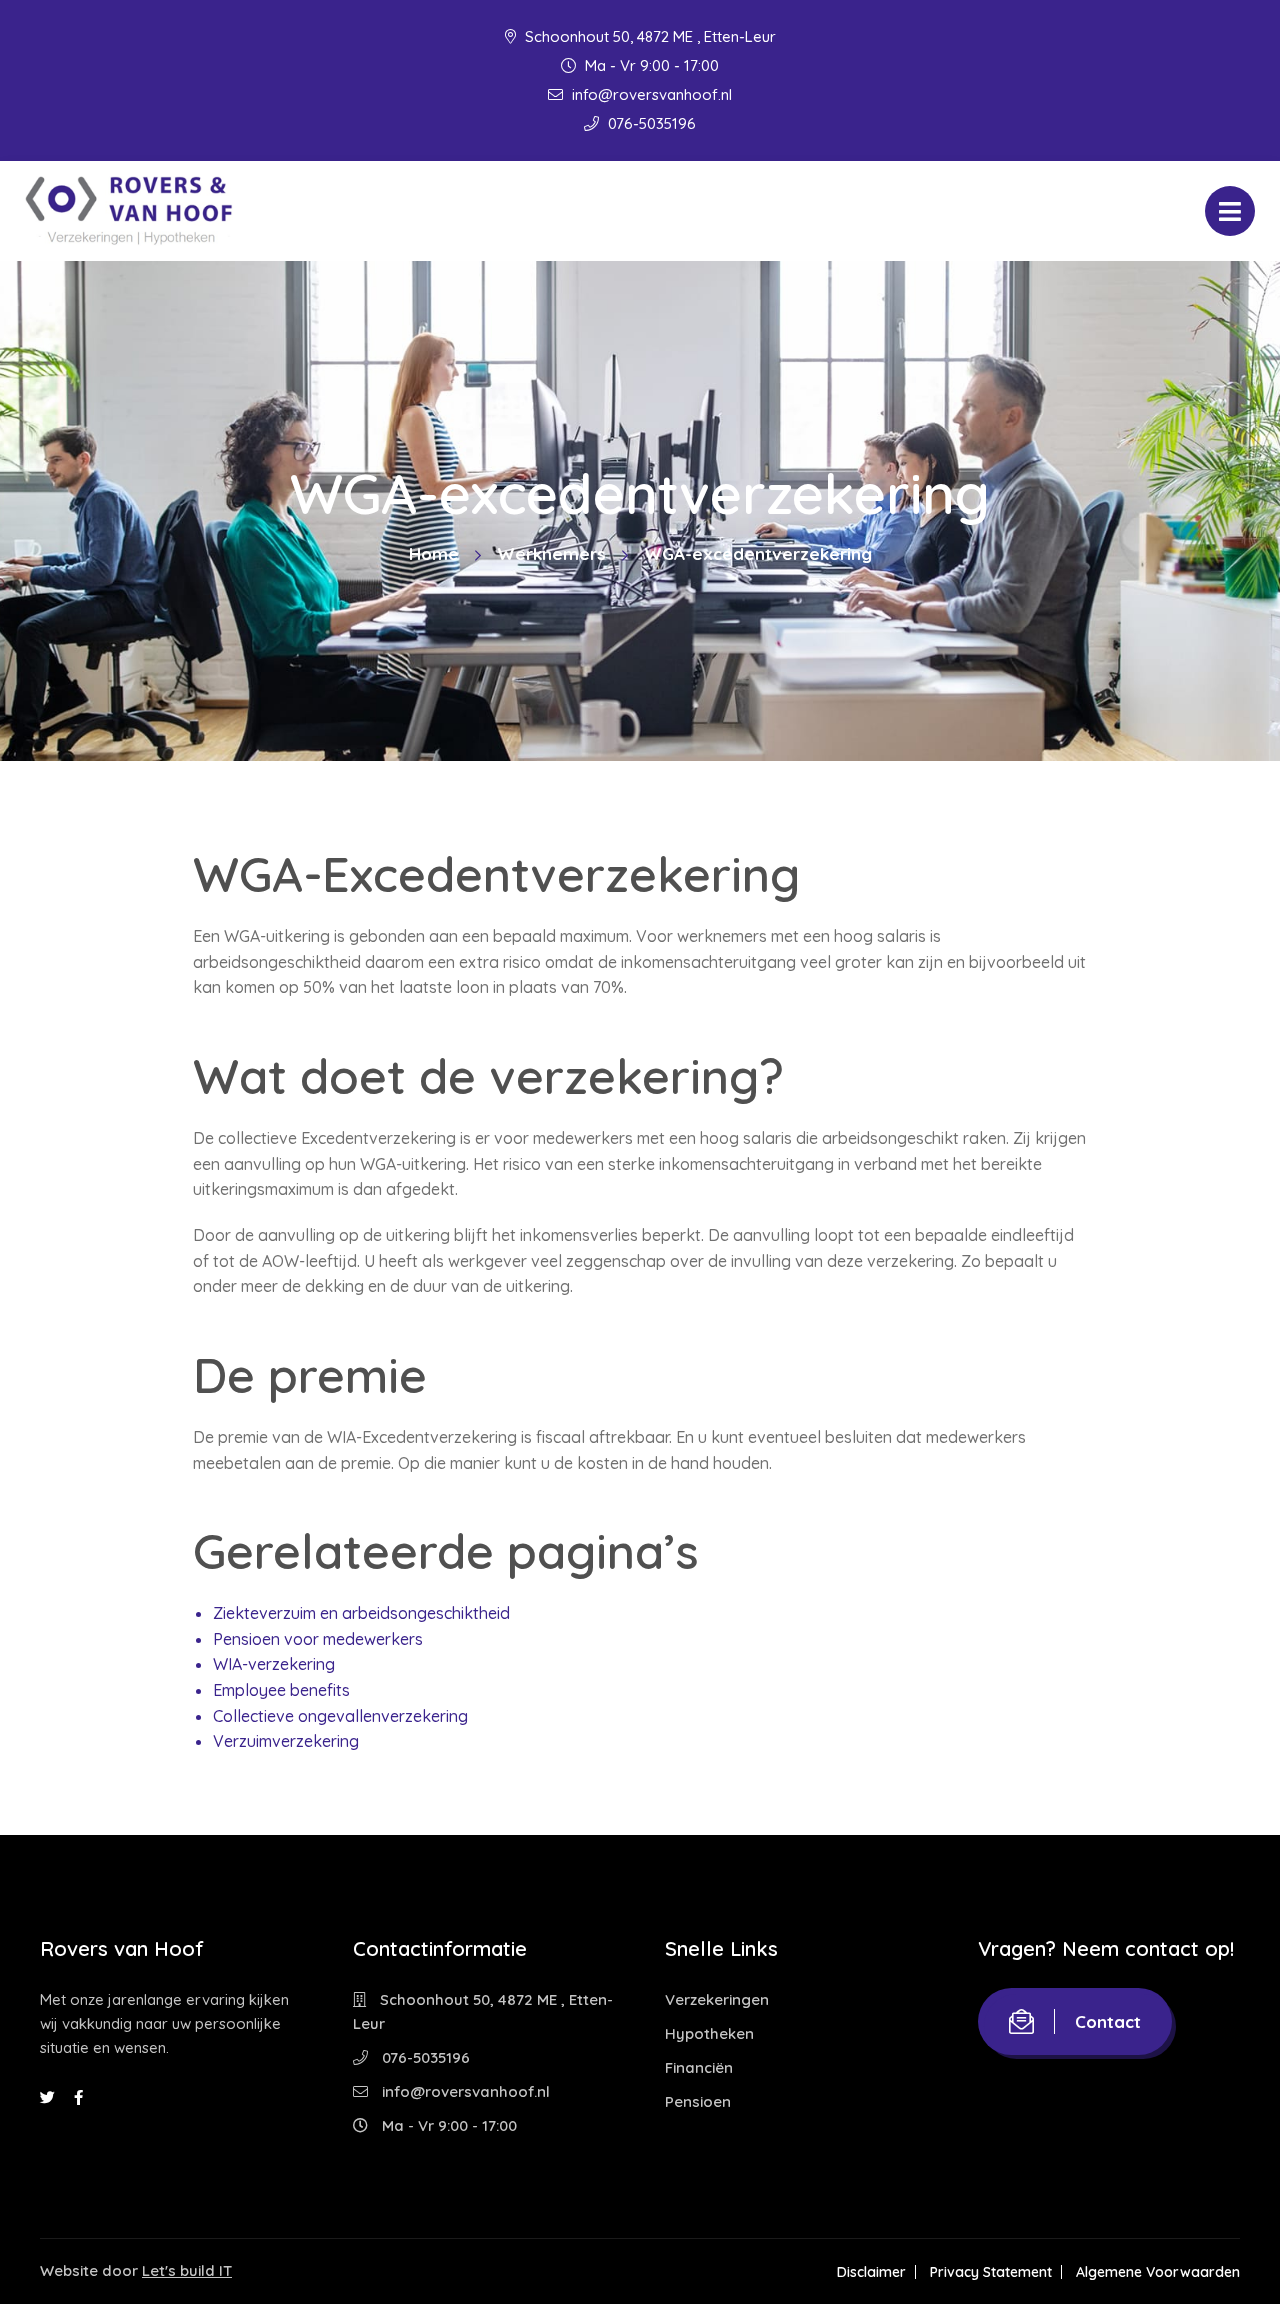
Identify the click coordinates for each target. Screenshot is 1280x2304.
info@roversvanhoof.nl (650, 94)
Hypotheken (709, 2033)
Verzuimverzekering (286, 1741)
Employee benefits (281, 1690)
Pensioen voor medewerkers (318, 1639)
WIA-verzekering (274, 1664)
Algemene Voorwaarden (1158, 2272)
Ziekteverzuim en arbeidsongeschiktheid (361, 1613)
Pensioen (698, 2101)
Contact (1108, 2021)
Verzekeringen (717, 1999)
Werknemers (551, 553)
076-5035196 (650, 123)
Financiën (699, 2067)
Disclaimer (871, 2272)
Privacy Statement (991, 2272)
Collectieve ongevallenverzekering (340, 1716)
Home (434, 553)
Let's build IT (187, 2270)
